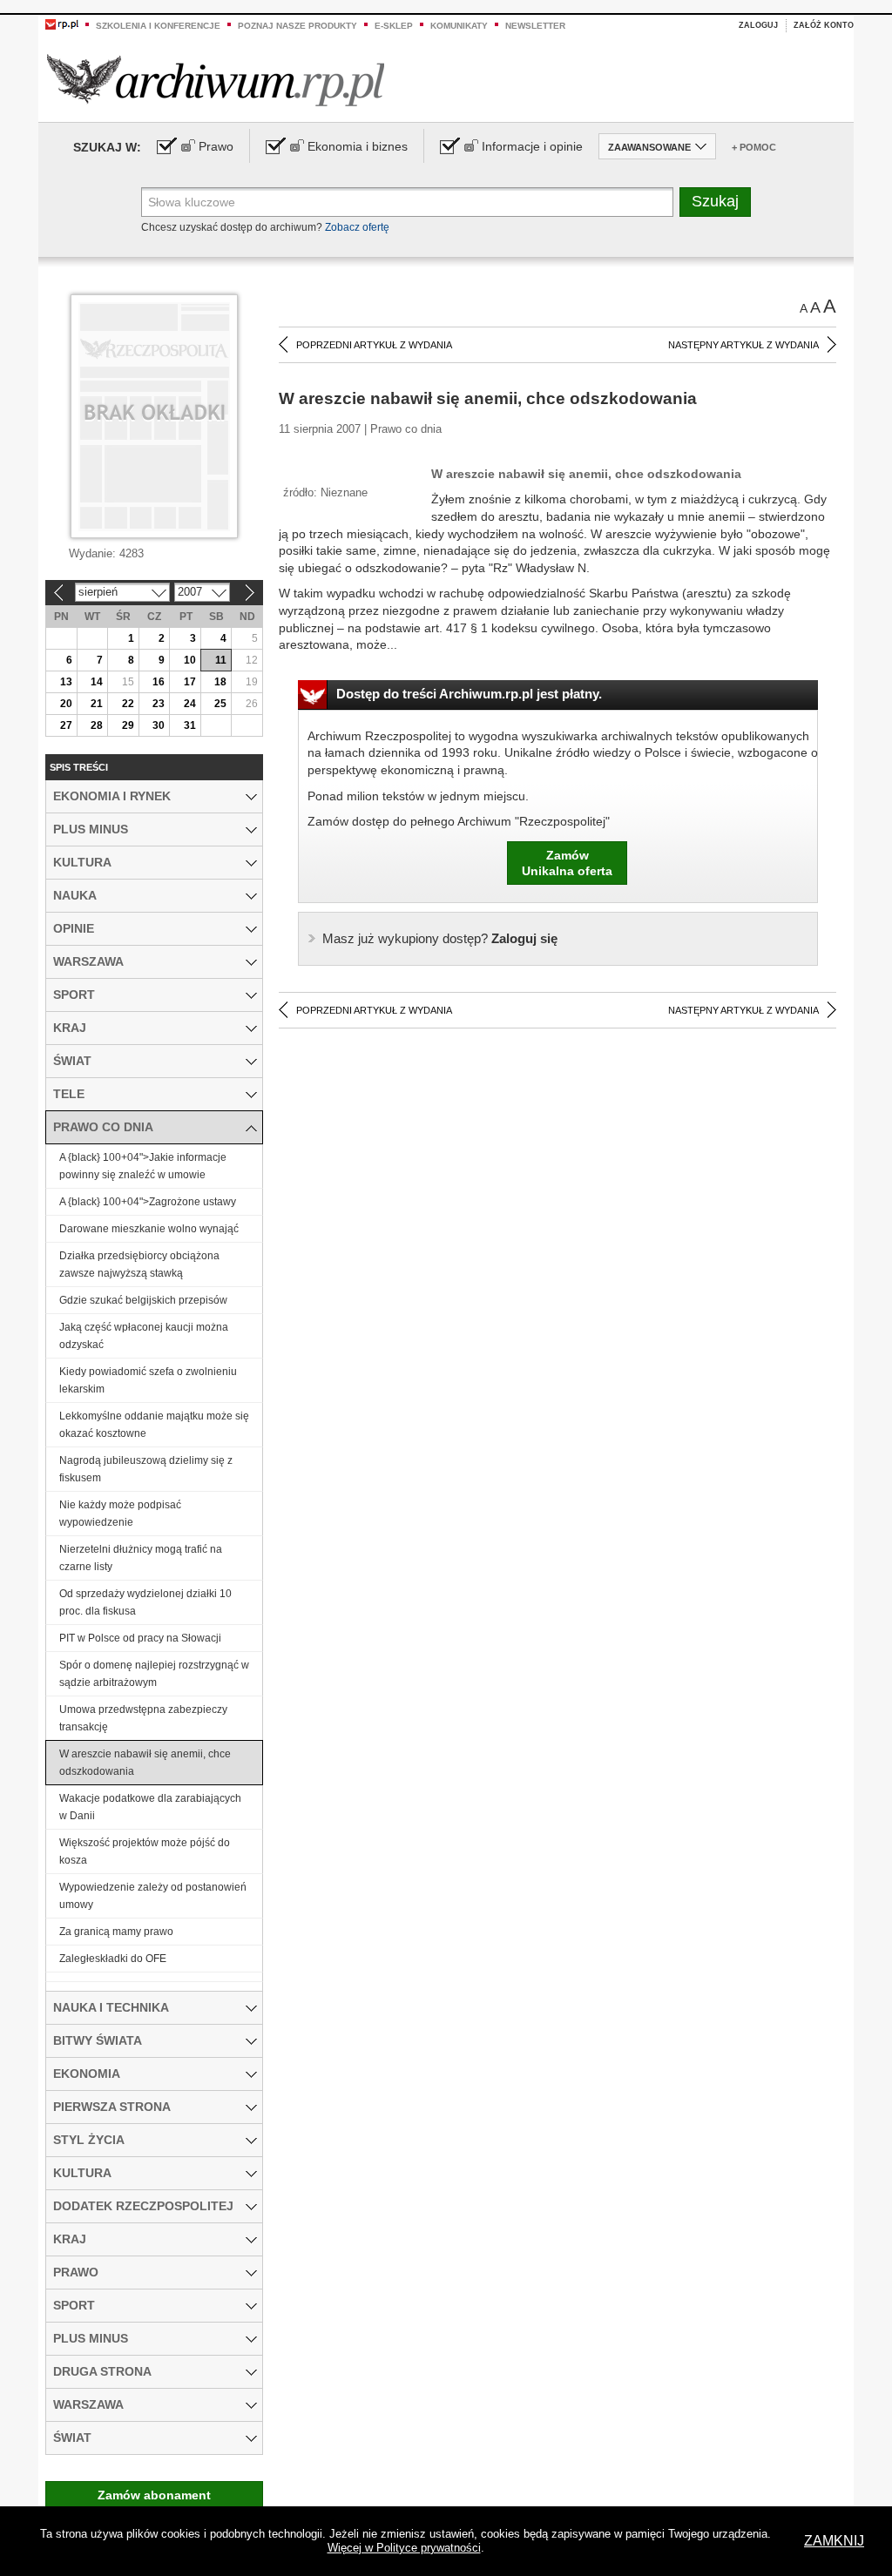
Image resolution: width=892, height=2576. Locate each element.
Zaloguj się (440, 938)
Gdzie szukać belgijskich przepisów (143, 1300)
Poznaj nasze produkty (297, 26)
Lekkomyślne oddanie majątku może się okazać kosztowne (154, 1425)
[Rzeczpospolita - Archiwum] (216, 80)
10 (190, 660)
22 (128, 704)
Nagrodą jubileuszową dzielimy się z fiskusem (146, 1469)
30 (159, 725)
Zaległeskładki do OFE (113, 1959)
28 (97, 725)
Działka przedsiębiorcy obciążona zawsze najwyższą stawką (139, 1264)
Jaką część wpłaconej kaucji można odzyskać (144, 1336)
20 (66, 704)
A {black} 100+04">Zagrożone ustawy (148, 1202)
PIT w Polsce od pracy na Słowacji (140, 1638)
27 (66, 725)
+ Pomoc (754, 147)
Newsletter (535, 26)
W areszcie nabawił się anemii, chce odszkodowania (145, 1763)
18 (220, 682)
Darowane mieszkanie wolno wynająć (149, 1229)
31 (190, 725)
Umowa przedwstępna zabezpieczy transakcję (143, 1718)
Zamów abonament (154, 2495)
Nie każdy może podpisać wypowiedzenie (120, 1514)
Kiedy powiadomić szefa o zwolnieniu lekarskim (148, 1380)
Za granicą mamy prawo (116, 1932)
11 (221, 660)
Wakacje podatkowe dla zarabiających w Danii (150, 1807)
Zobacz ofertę (357, 227)
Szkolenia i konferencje (158, 26)
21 (97, 704)
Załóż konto (824, 25)
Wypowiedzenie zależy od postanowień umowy (153, 1896)
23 (159, 704)
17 (190, 682)
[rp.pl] (62, 24)
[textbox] (407, 202)
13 (66, 682)
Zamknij (834, 2541)
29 (128, 725)
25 (220, 704)
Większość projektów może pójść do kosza (145, 1851)
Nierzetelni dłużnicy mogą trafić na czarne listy (141, 1558)
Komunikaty (459, 26)
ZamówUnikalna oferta (567, 863)
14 (97, 682)
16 (159, 682)
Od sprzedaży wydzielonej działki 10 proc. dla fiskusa (145, 1602)
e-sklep (394, 26)
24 (190, 704)
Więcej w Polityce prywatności (404, 2548)
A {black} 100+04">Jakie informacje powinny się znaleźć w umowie (143, 1166)
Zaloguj (758, 25)
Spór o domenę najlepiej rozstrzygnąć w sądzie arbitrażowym (154, 1674)
